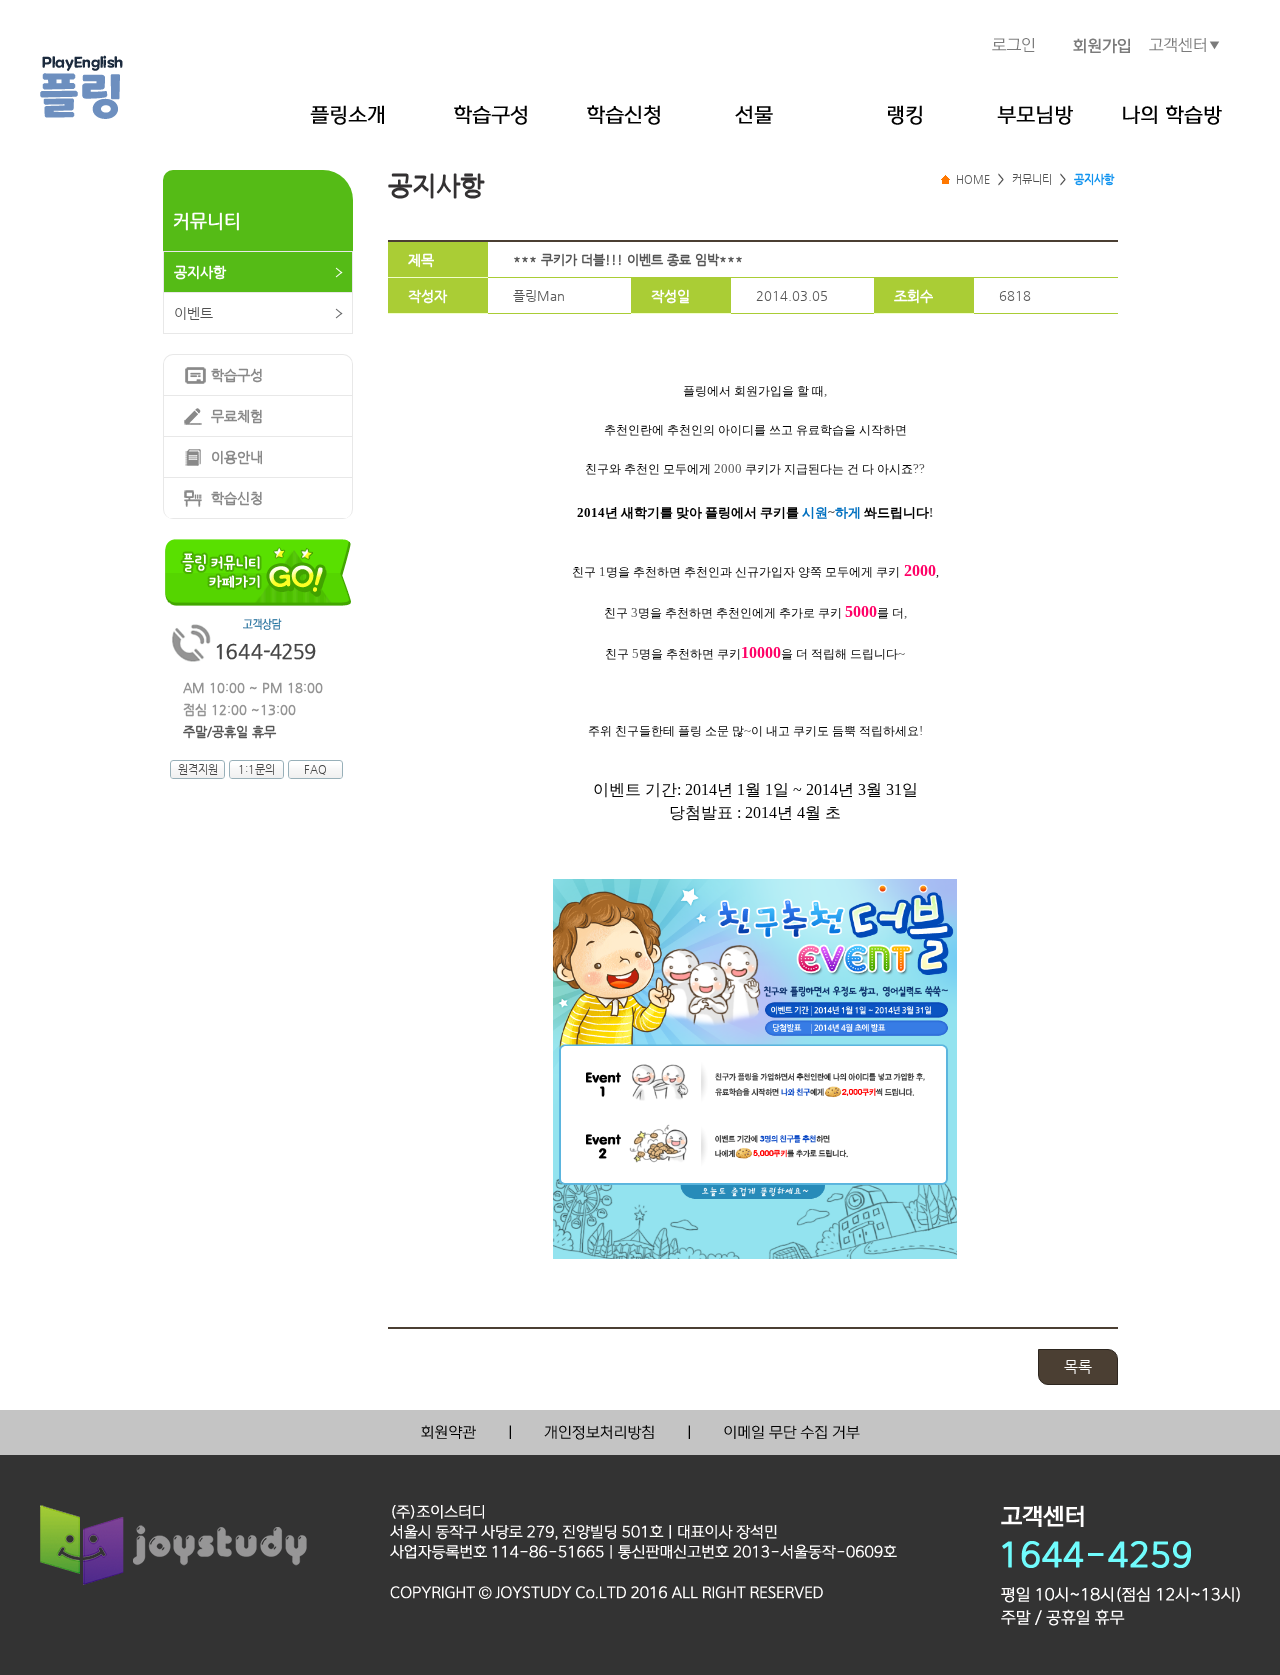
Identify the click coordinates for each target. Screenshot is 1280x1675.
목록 (1078, 1366)
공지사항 (200, 272)
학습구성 (237, 375)
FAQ (315, 769)
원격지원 (198, 769)
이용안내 (237, 457)
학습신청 (237, 498)
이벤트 (193, 313)
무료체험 (237, 416)
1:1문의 (256, 769)
